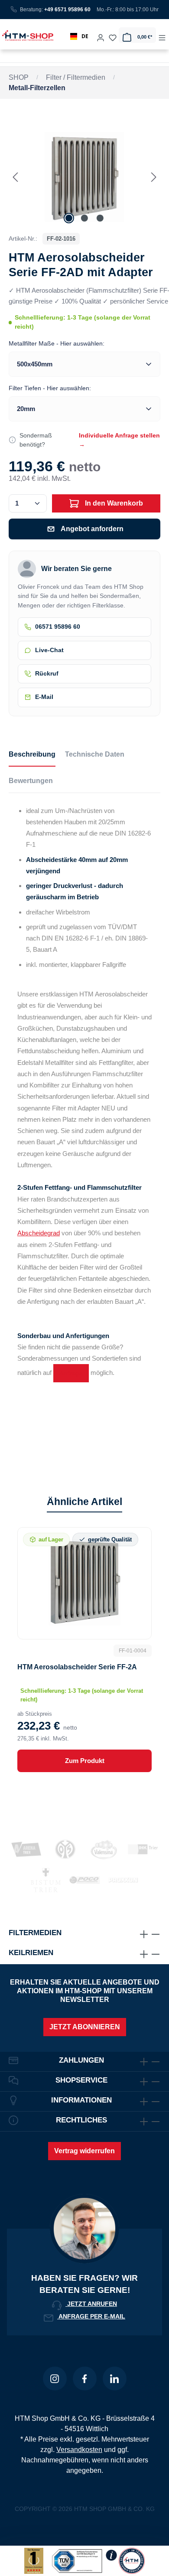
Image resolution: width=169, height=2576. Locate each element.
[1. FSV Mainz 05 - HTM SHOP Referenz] (65, 1849)
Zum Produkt (85, 1761)
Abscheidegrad (39, 1233)
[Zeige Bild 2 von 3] (84, 218)
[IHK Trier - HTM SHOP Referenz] (143, 1849)
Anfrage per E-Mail (91, 2316)
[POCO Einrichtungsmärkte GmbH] (84, 1880)
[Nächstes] (154, 177)
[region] (84, 177)
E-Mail (44, 697)
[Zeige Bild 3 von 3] (100, 218)
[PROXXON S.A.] (123, 1880)
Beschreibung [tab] (32, 754)
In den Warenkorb (113, 503)
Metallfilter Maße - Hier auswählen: (57, 343)
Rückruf (47, 674)
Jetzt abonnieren (85, 2027)
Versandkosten (79, 2450)
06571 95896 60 (58, 627)
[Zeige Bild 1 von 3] (69, 218)
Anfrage (71, 1373)
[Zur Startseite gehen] (26, 35)
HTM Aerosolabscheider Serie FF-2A (77, 1667)
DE (85, 36)
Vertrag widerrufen (84, 2151)
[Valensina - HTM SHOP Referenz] (104, 1849)
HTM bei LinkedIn (115, 2378)
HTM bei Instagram (55, 2378)
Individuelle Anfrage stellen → (119, 440)
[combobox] (79, 36)
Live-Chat (49, 650)
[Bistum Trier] (46, 1880)
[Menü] (162, 35)
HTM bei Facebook (85, 2378)
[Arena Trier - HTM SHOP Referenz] (26, 1849)
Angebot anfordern (92, 529)
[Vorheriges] (15, 177)
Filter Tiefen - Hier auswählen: (50, 388)
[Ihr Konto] (101, 35)
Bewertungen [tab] (31, 781)
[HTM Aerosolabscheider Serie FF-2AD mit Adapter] (84, 177)
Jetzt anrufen (91, 2304)
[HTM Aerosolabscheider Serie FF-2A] (84, 1582)
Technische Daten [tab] (95, 754)
